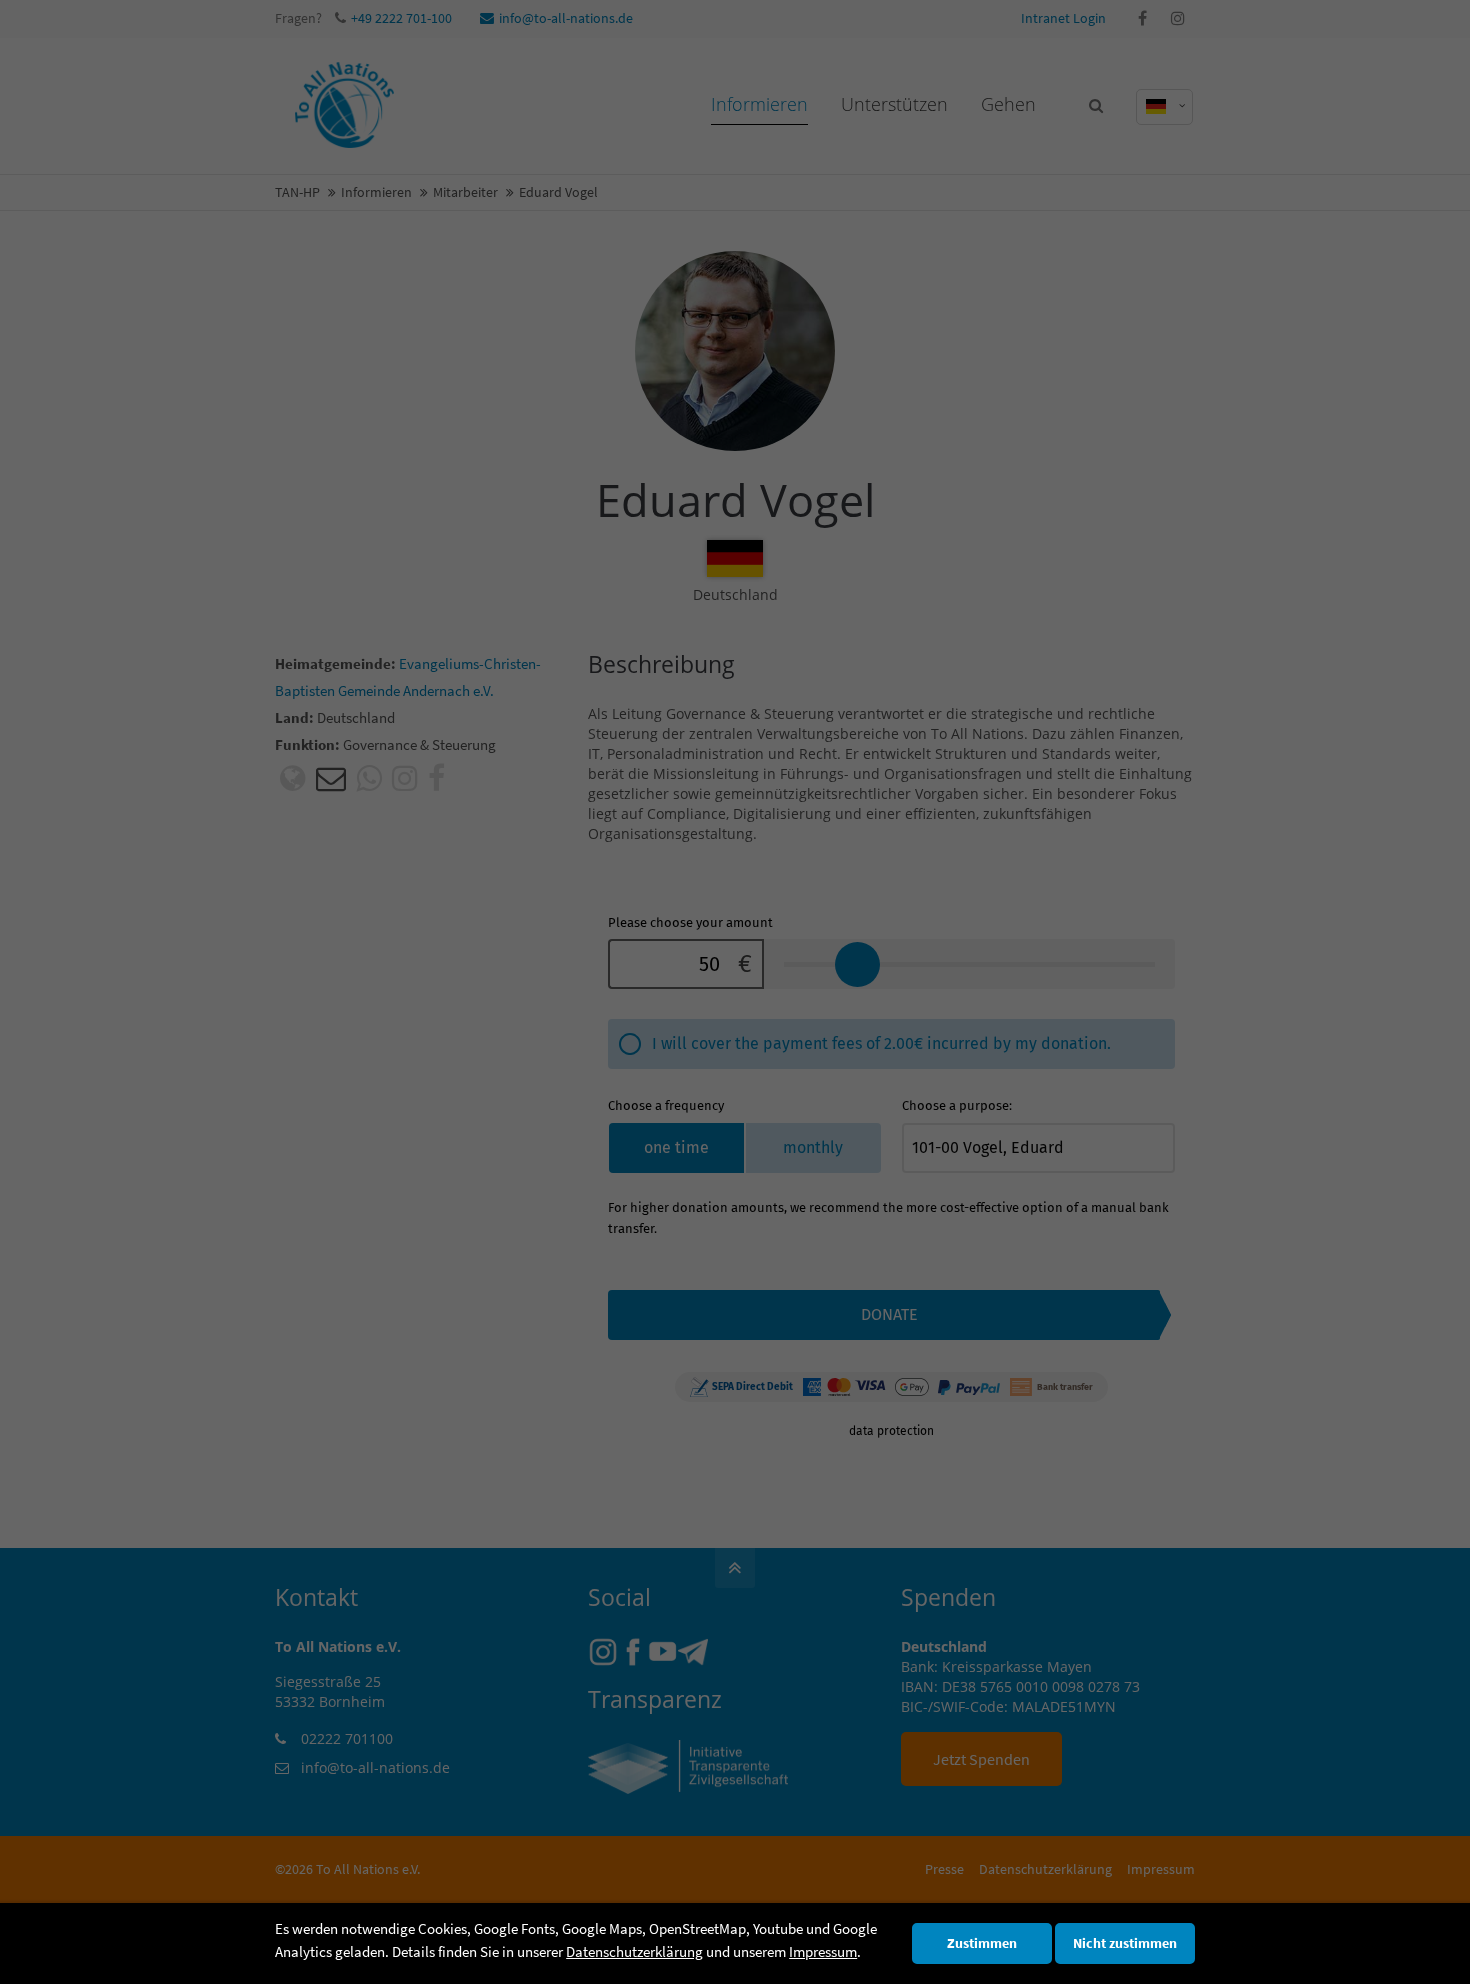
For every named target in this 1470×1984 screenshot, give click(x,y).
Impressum (823, 1951)
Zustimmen (982, 1943)
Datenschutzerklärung (634, 1951)
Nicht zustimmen (1125, 1943)
